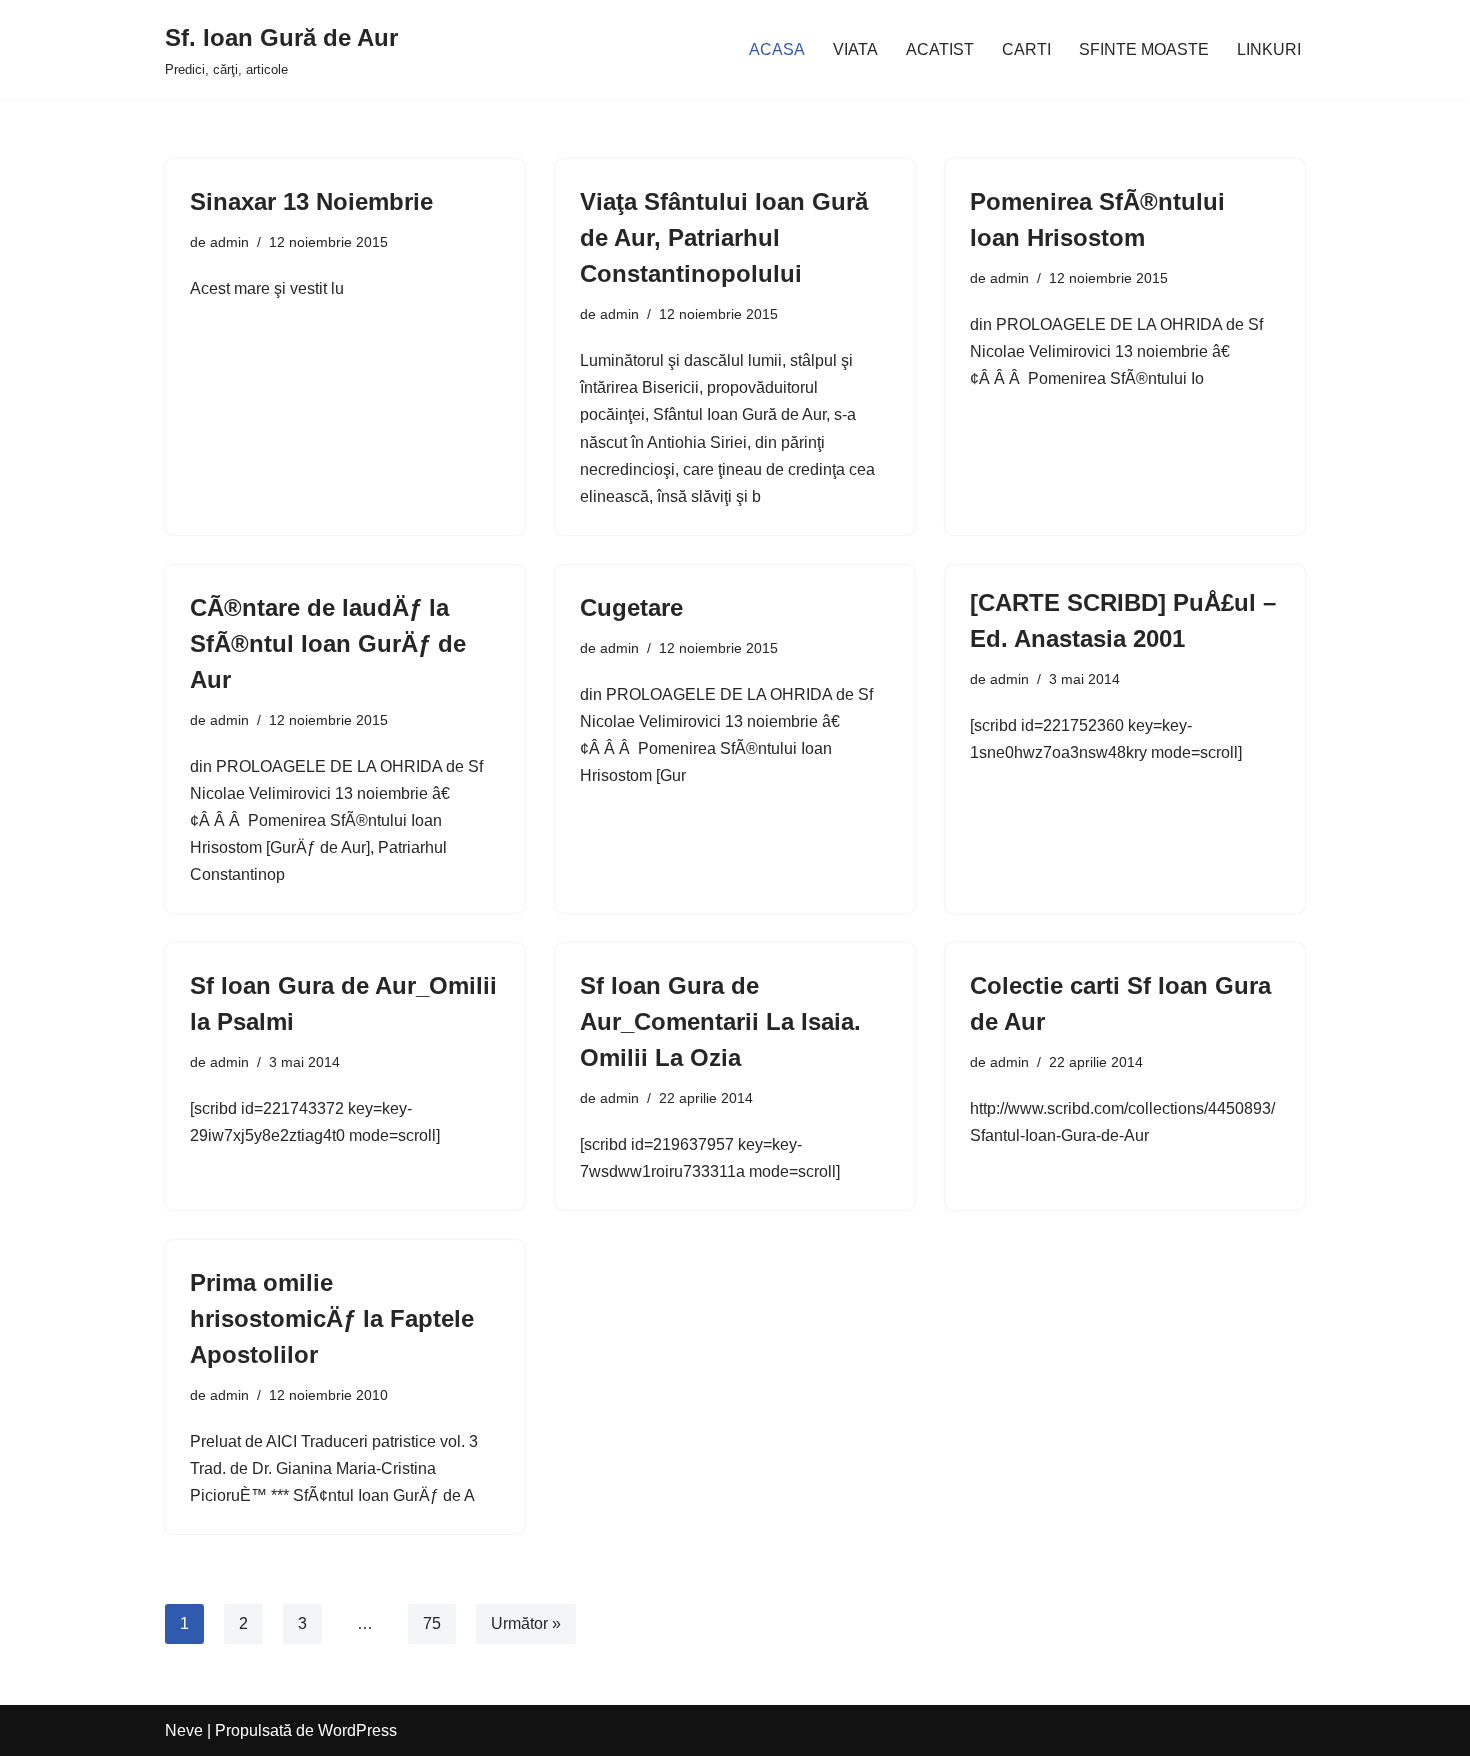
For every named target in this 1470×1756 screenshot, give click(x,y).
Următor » (526, 1623)
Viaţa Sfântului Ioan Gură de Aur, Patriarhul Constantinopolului (724, 237)
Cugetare (631, 607)
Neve (184, 1730)
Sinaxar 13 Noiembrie (311, 201)
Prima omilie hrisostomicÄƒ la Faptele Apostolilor (332, 1318)
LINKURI (1269, 49)
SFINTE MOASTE (1144, 49)
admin (229, 242)
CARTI (1026, 49)
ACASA (777, 49)
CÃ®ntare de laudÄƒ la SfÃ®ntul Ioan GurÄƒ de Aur (328, 643)
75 (432, 1623)
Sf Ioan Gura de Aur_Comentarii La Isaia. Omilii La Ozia (720, 1021)
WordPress (357, 1730)
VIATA (855, 49)
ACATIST (940, 49)
